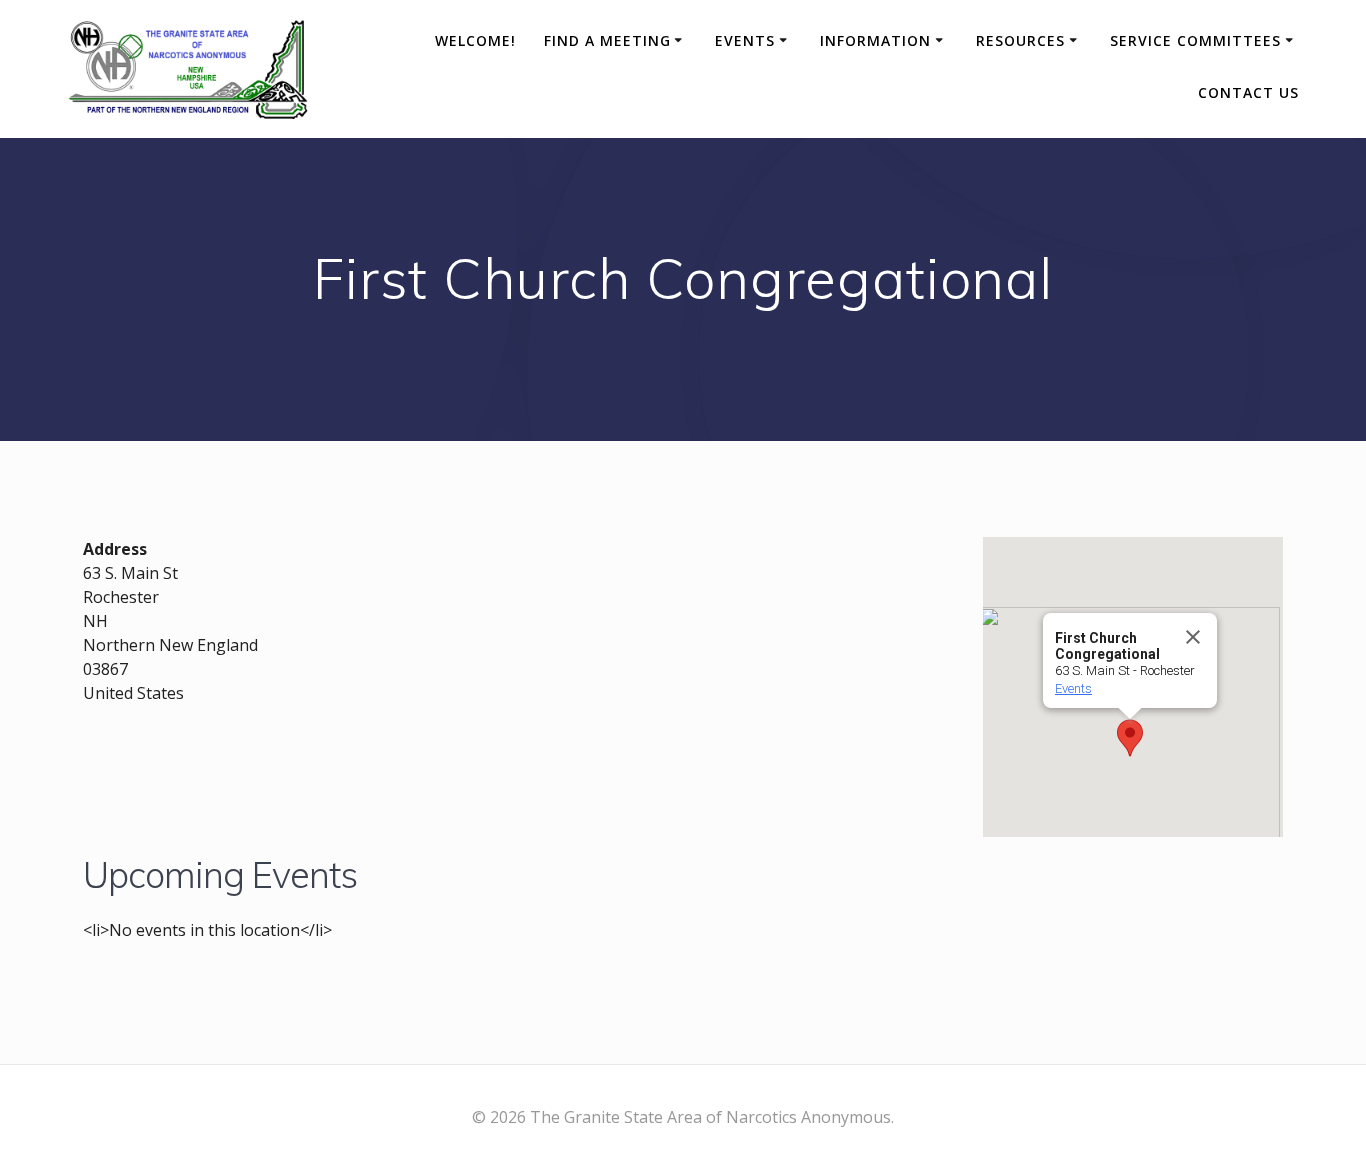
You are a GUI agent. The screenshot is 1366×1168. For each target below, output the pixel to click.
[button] (1130, 738)
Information (875, 40)
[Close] (1193, 637)
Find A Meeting (607, 40)
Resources (1020, 40)
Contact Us (1248, 92)
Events (745, 40)
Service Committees (1195, 40)
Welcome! (475, 40)
